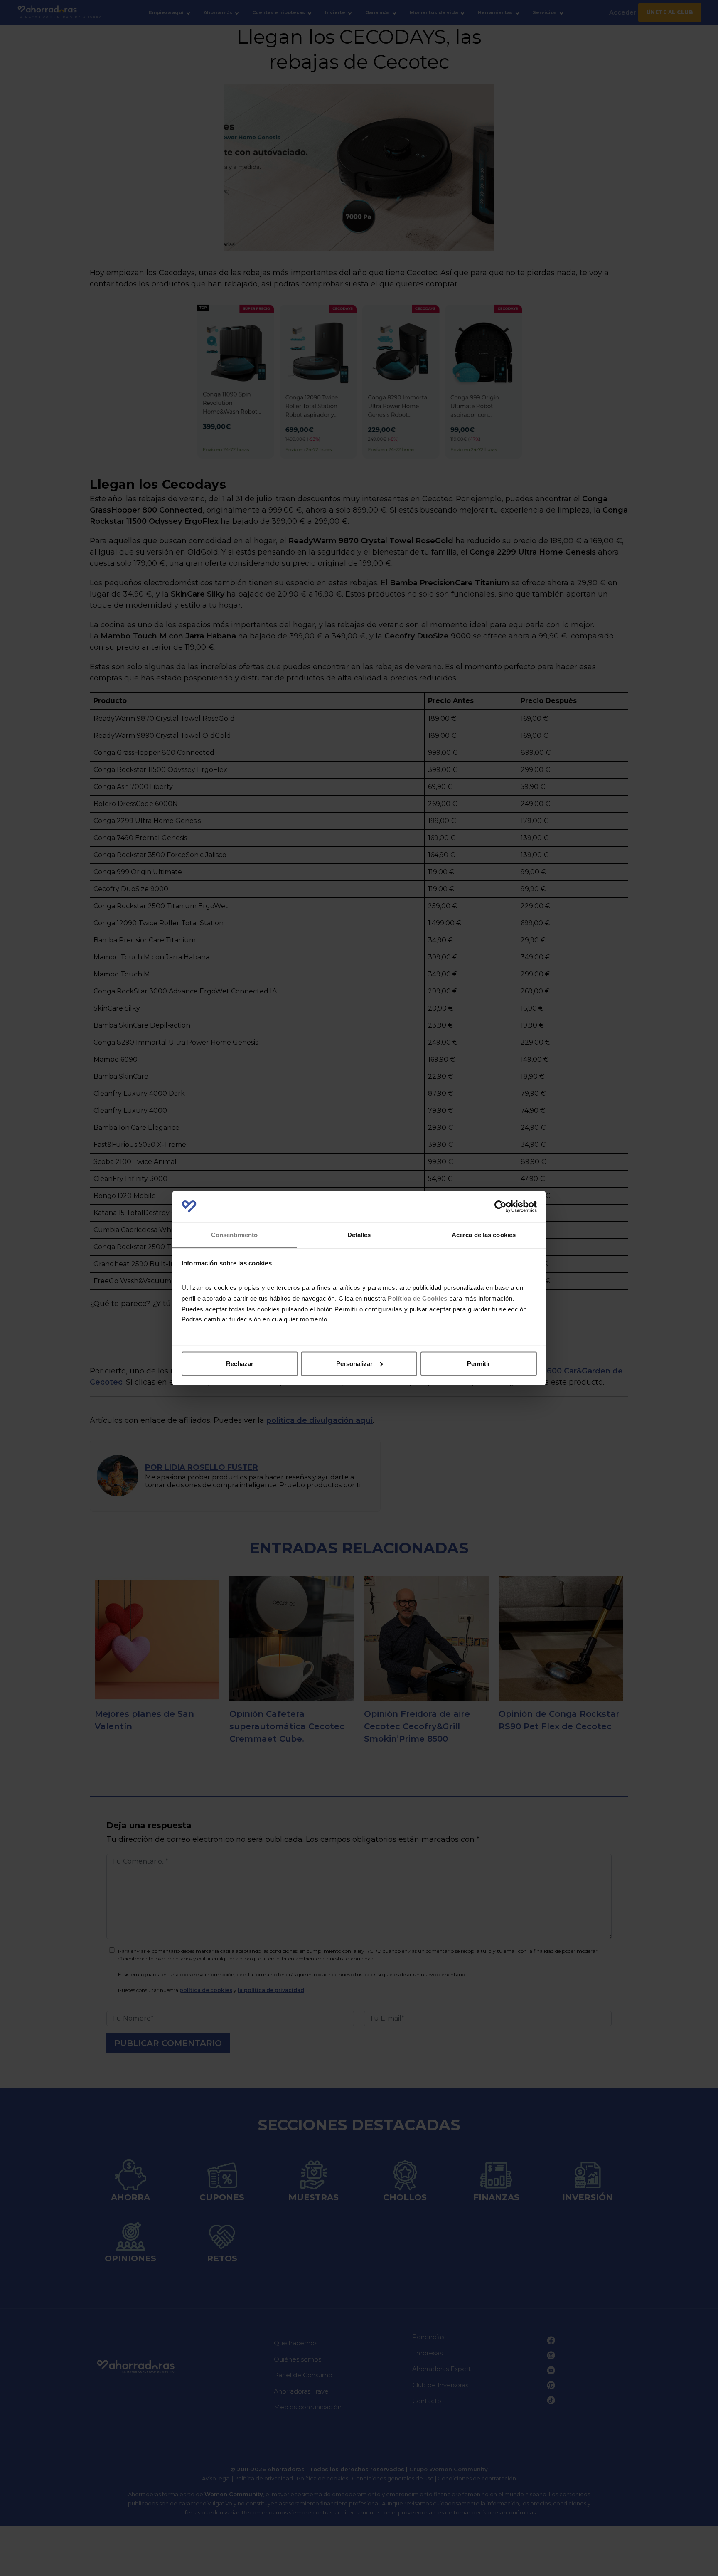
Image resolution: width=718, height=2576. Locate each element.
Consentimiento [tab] (234, 1235)
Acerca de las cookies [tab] (484, 1235)
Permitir (479, 1363)
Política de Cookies (418, 1298)
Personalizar (354, 1363)
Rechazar (240, 1363)
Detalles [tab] (359, 1235)
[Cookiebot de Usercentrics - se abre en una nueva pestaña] (500, 1207)
